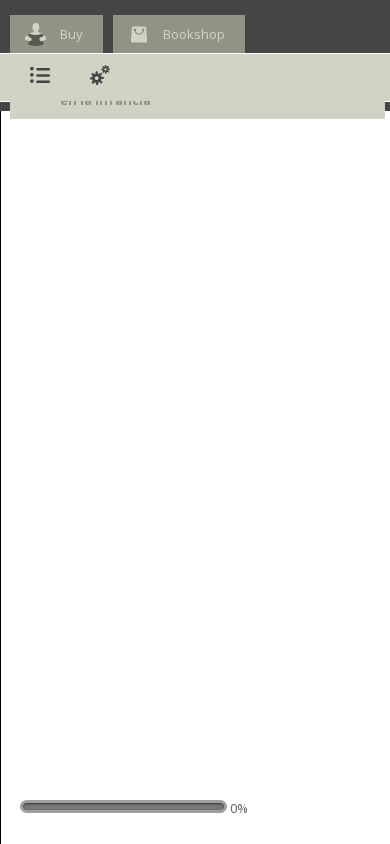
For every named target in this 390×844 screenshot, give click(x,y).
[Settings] (100, 77)
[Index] (40, 77)
